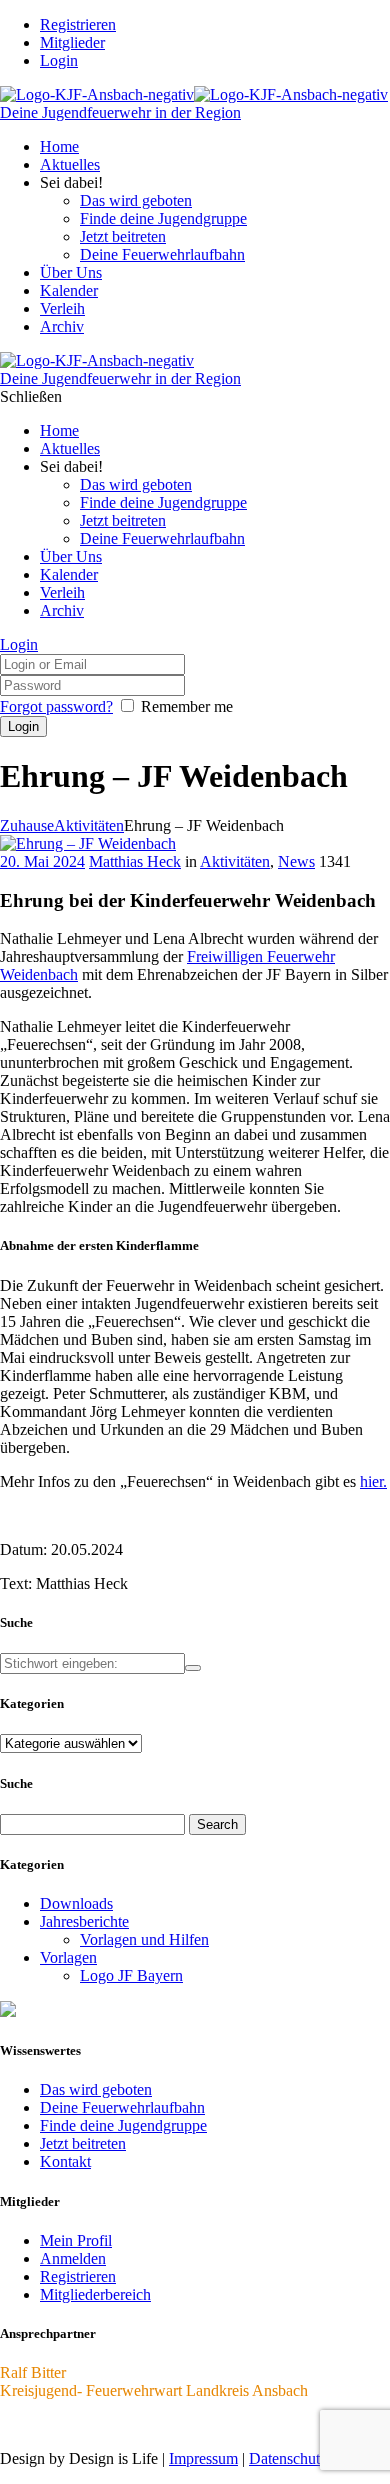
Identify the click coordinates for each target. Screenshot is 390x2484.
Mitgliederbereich (95, 2294)
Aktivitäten (89, 825)
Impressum (203, 2458)
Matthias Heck (135, 861)
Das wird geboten (96, 2089)
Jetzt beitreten (83, 2143)
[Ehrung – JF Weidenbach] (88, 843)
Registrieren (78, 2276)
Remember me (187, 706)
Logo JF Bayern (131, 1975)
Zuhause (27, 825)
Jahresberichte (84, 1921)
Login (59, 60)
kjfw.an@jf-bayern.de (69, 2424)
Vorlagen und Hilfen (144, 1939)
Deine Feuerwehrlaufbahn (122, 2107)
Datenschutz (288, 2458)
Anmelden (73, 2258)
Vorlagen (68, 1957)
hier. (373, 1481)
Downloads (76, 1903)
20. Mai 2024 (42, 861)
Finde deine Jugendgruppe (123, 2125)
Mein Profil (76, 2240)
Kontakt (65, 2161)
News (296, 861)
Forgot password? (56, 706)
